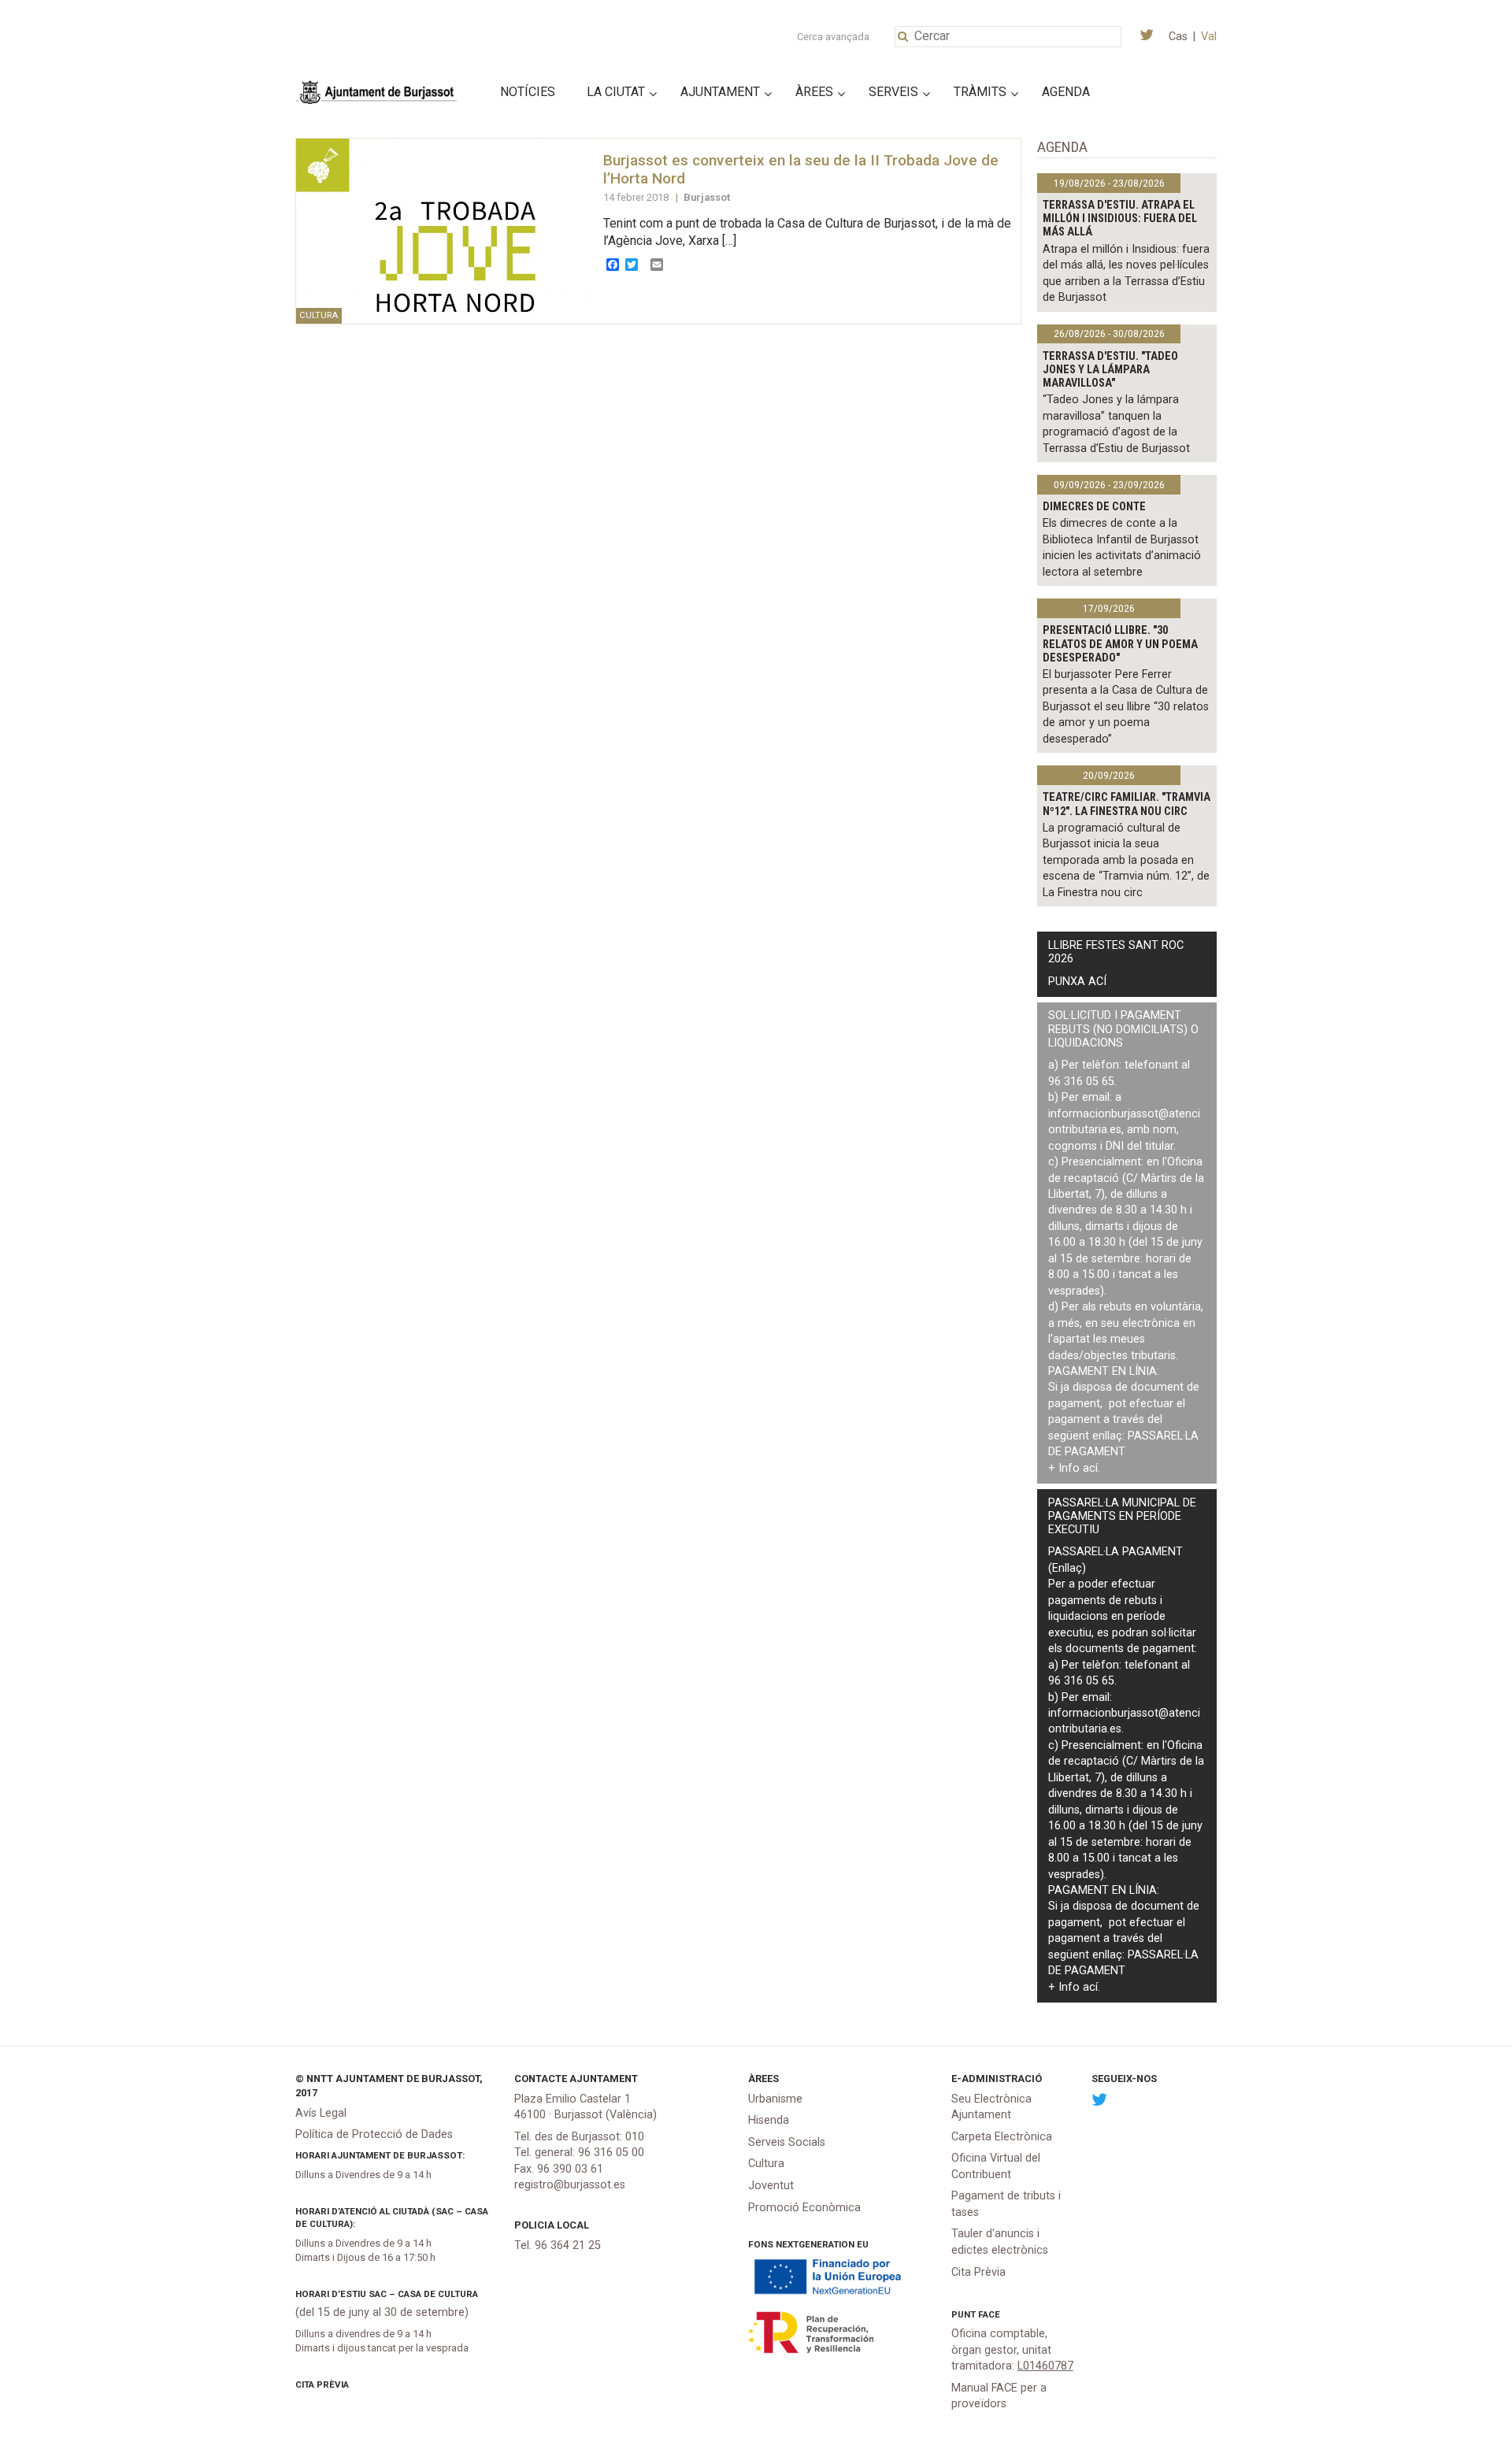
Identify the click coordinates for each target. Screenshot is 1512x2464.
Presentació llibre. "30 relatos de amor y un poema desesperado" (1120, 644)
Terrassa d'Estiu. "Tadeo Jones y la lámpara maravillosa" (1110, 370)
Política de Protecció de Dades (374, 2134)
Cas (1178, 37)
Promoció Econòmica (804, 2208)
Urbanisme (775, 2099)
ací (1090, 1468)
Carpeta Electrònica (1002, 2137)
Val (1209, 37)
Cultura (766, 2164)
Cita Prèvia (322, 2384)
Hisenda (769, 2120)
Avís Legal (321, 2113)
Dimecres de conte (1094, 507)
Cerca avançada (833, 37)
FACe (989, 2314)
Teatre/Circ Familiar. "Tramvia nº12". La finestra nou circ (1127, 804)
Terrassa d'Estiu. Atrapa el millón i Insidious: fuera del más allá (1120, 219)
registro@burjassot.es (570, 2185)
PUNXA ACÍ (1077, 982)
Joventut (771, 2186)
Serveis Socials (787, 2142)
